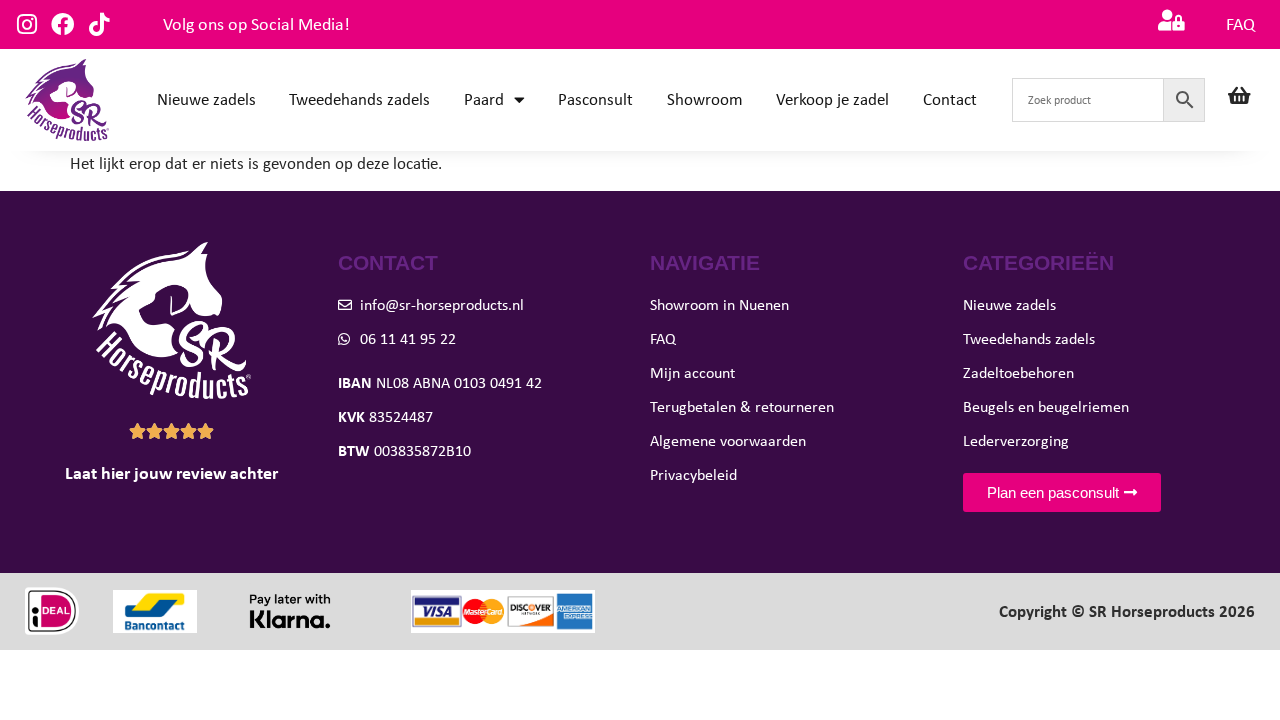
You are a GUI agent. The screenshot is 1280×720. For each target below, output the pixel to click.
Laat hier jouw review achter (171, 473)
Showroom (705, 99)
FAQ (1240, 24)
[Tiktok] (98, 24)
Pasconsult (595, 99)
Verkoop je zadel (832, 99)
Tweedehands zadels (359, 99)
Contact (950, 99)
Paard (484, 99)
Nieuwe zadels (206, 99)
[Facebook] (62, 24)
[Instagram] (26, 24)
